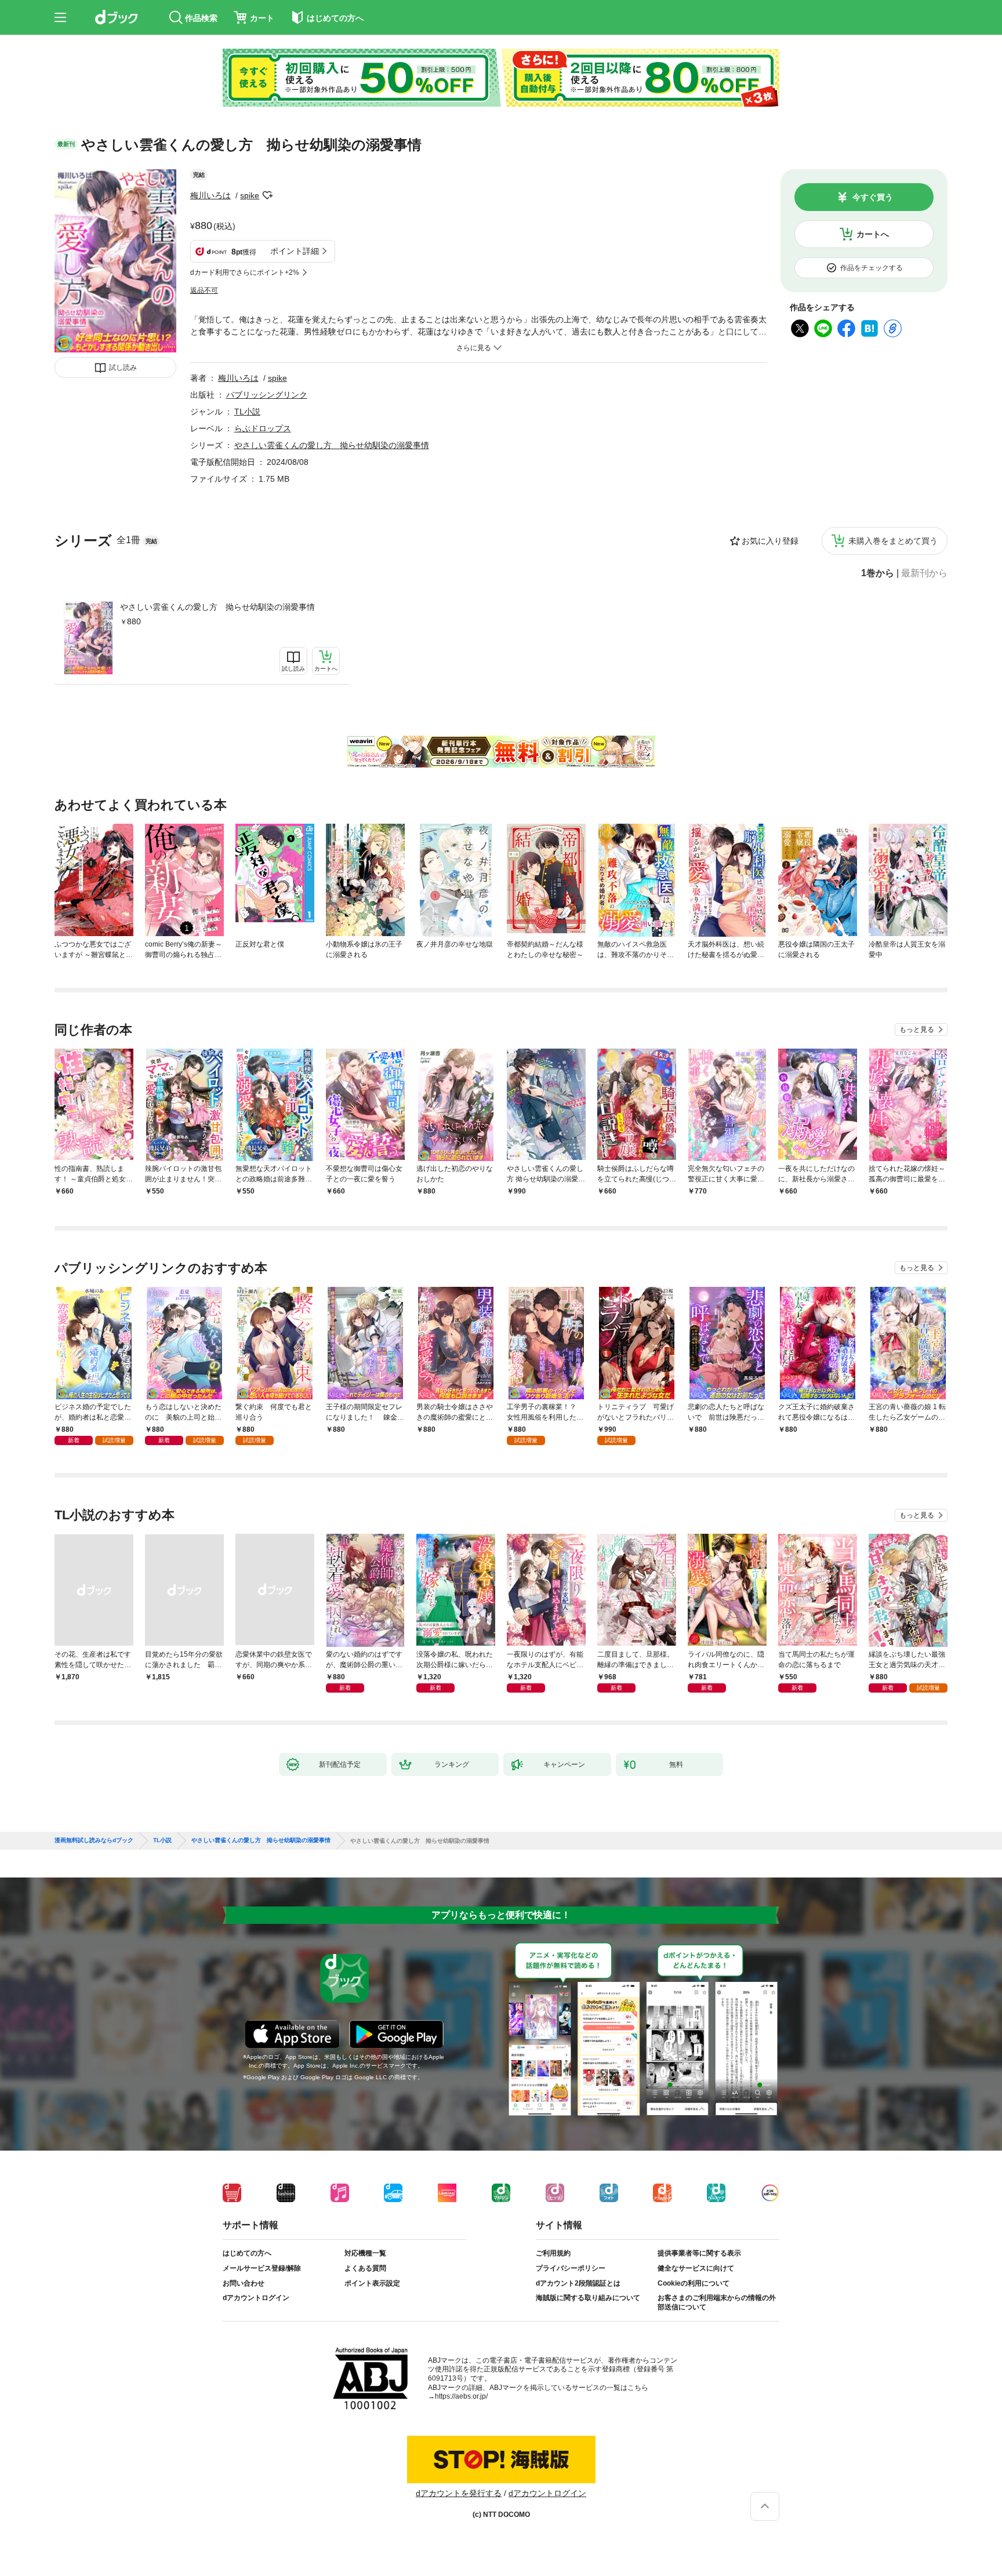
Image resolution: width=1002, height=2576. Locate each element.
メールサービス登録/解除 (262, 2268)
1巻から (878, 573)
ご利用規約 (553, 2253)
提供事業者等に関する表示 (699, 2253)
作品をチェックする (872, 268)
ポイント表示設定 (372, 2283)
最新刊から (924, 573)
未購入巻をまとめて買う (893, 541)
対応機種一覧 (365, 2253)
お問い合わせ (244, 2283)
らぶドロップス (263, 428)
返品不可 (204, 290)
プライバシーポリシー (571, 2268)
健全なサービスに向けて (696, 2268)
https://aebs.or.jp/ (461, 2396)
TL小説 (247, 412)
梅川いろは (210, 195)
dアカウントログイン (256, 2298)
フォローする (267, 195)
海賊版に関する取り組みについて (588, 2298)
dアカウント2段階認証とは (578, 2283)
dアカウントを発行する (459, 2493)
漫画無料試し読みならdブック (94, 1840)
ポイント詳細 (295, 251)
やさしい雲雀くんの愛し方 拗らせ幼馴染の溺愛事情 (217, 607)
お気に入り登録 (770, 541)
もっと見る (917, 1029)
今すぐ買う (873, 197)
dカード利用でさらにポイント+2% (245, 272)
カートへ (873, 234)
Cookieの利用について (694, 2283)
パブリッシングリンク (267, 395)
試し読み (123, 368)
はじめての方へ (247, 2253)
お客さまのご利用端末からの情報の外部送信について (717, 2302)
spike (250, 195)
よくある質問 (365, 2268)
